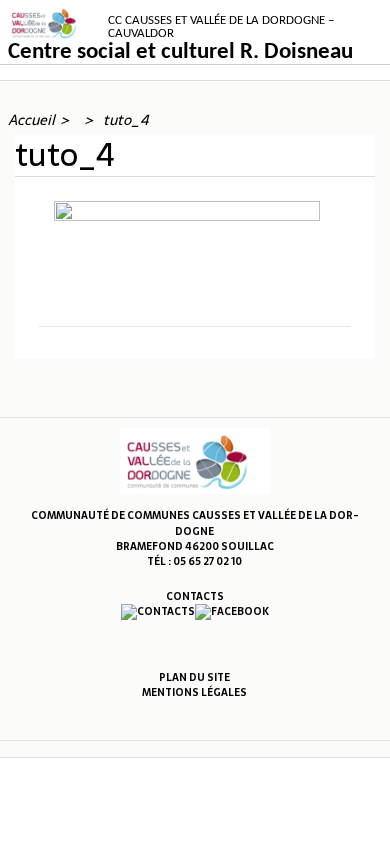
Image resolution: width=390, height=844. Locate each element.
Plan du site (194, 677)
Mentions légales (194, 692)
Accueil (31, 120)
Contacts (195, 596)
